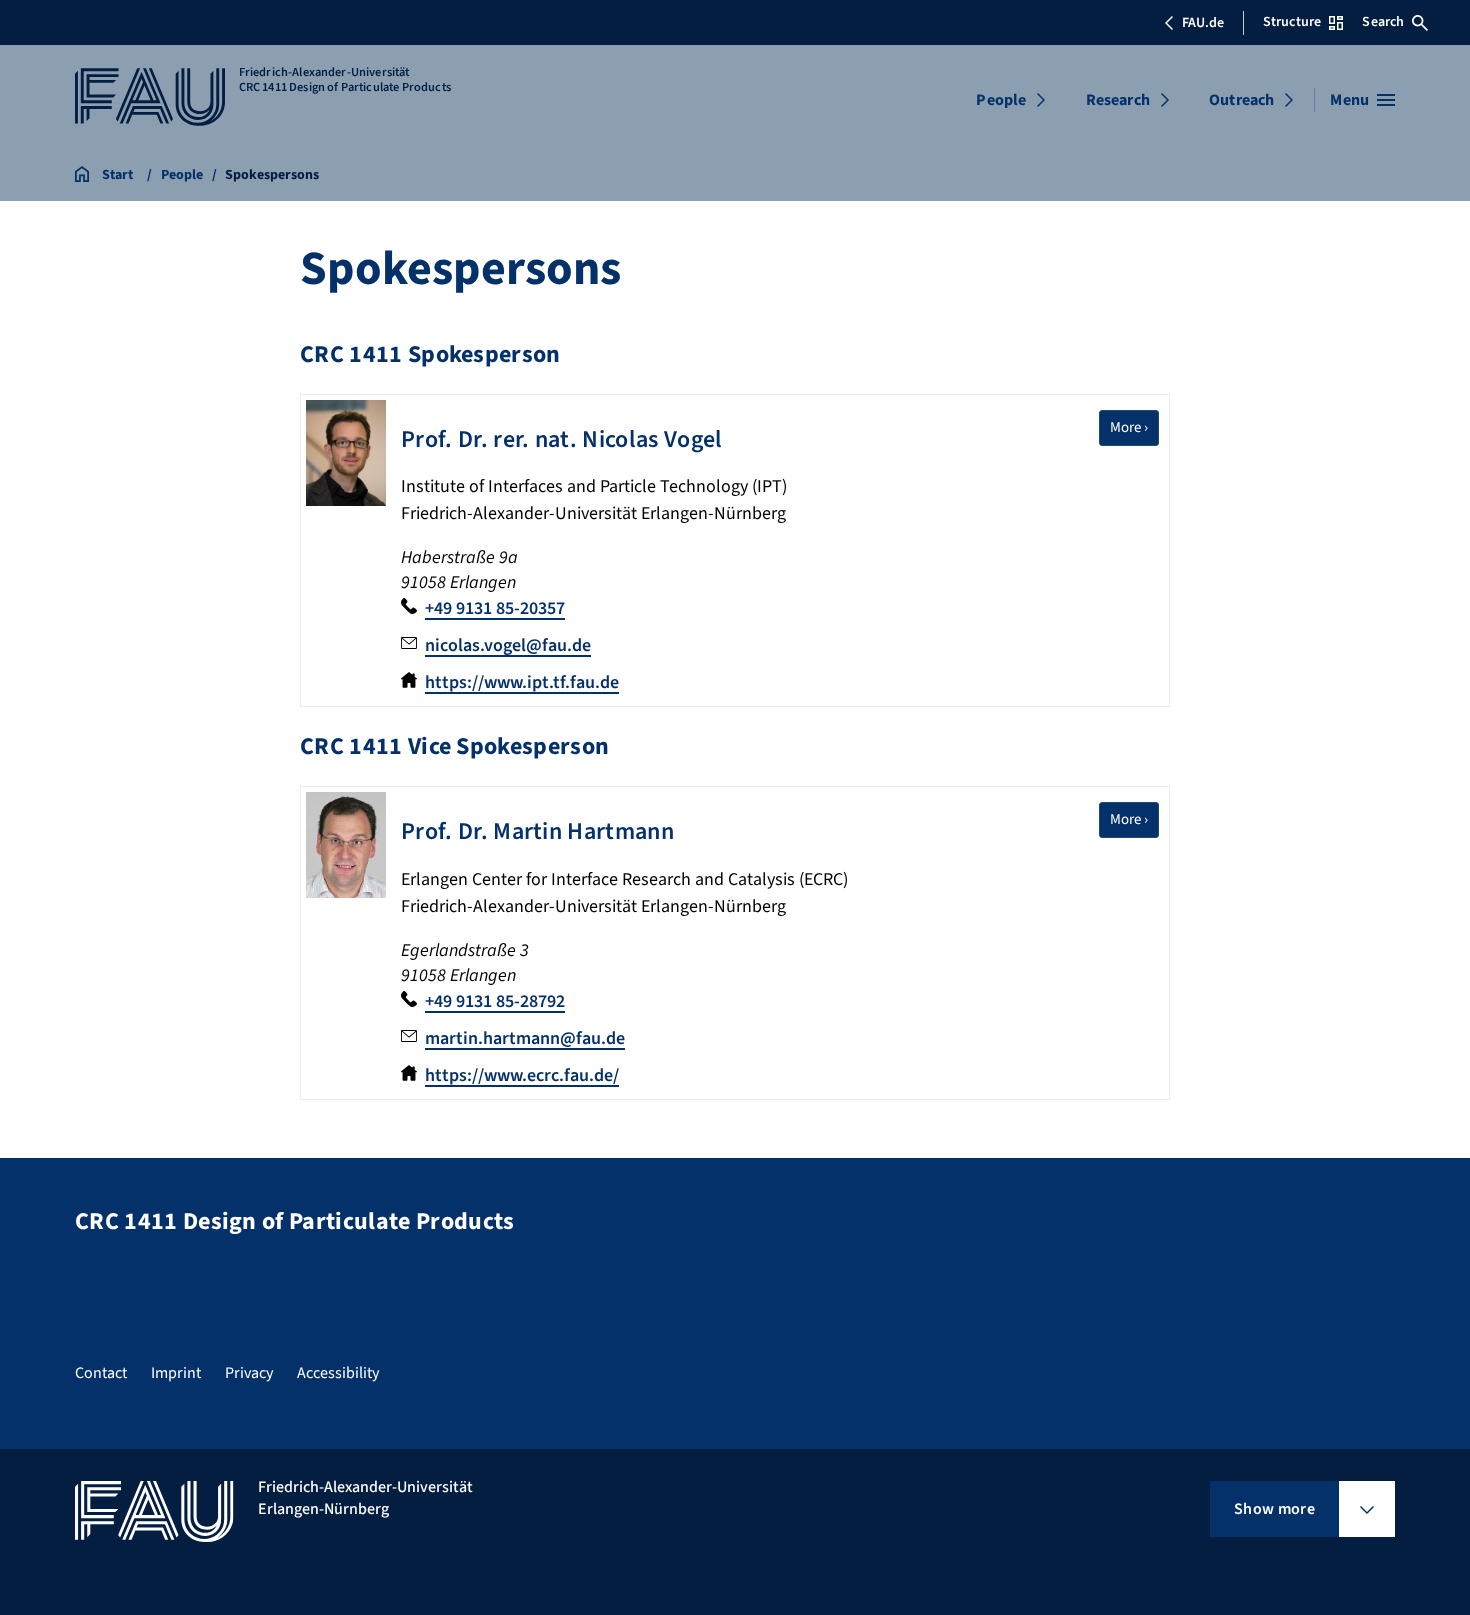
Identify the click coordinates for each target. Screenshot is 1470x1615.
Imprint (176, 1373)
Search (1383, 22)
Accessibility (338, 1373)
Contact (101, 1373)
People (1001, 100)
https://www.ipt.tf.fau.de (522, 682)
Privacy (249, 1373)
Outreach (1241, 100)
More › (1134, 427)
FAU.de (1203, 23)
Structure (1292, 22)
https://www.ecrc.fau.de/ (522, 1075)
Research (1118, 100)
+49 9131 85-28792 (495, 1001)
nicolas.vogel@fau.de (508, 645)
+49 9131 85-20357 (495, 608)
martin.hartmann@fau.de (525, 1038)
